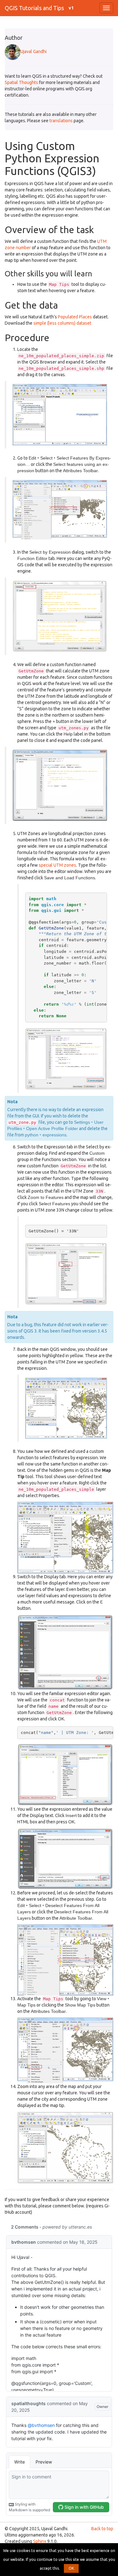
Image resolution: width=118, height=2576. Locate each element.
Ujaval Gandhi (34, 51)
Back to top (102, 2529)
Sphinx (40, 2541)
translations (61, 121)
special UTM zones (57, 865)
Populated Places (75, 317)
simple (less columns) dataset (62, 323)
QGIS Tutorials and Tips (34, 8)
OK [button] (71, 2568)
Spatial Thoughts (21, 82)
